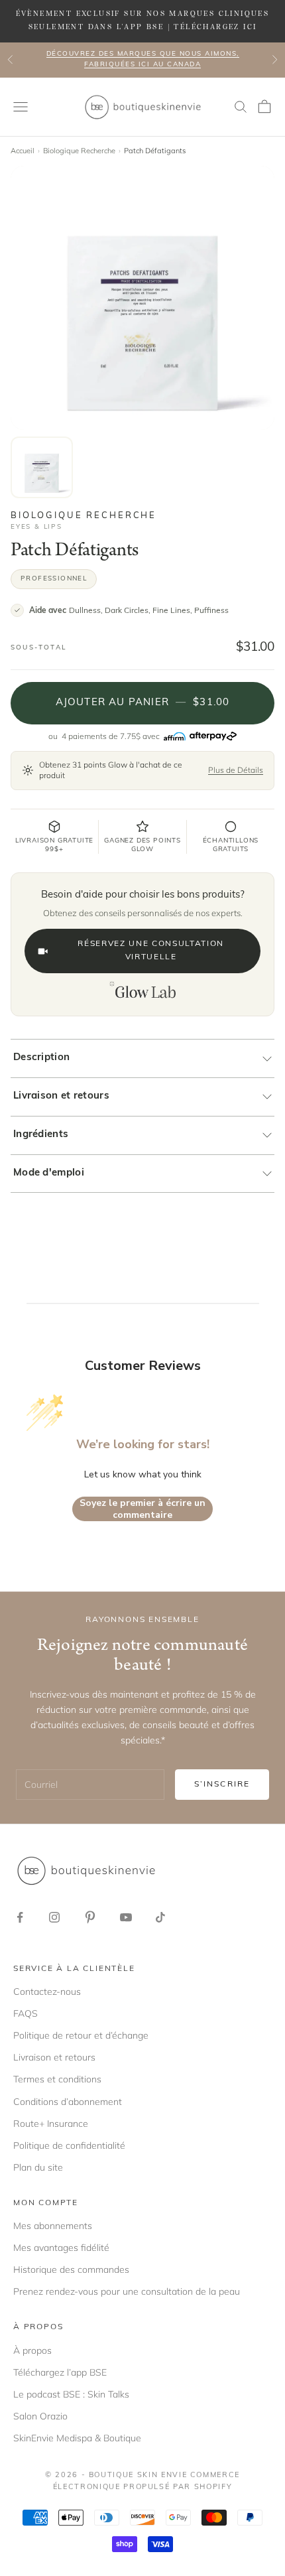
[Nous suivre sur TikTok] (160, 1917)
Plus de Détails (236, 770)
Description (41, 1058)
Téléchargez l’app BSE (60, 2372)
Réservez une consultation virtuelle (151, 951)
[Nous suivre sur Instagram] (54, 1917)
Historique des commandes (71, 2270)
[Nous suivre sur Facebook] (20, 1917)
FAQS (26, 2013)
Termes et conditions (57, 2079)
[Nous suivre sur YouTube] (126, 1917)
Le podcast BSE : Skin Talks (71, 2394)
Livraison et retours (61, 1096)
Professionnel (54, 579)
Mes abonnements (53, 2226)
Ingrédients (41, 1135)
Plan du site (38, 2167)
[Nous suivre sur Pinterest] (90, 1917)
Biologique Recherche (79, 151)
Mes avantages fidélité (61, 2248)
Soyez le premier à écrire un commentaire (142, 1509)
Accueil (23, 151)
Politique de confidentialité (69, 2145)
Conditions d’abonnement (68, 2102)
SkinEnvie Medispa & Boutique (77, 2438)
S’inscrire (222, 1785)
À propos (32, 2350)
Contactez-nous (47, 1992)
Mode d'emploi (49, 1173)
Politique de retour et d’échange (81, 2035)
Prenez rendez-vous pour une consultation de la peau (127, 2291)
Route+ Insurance (51, 2124)
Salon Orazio (40, 2416)
